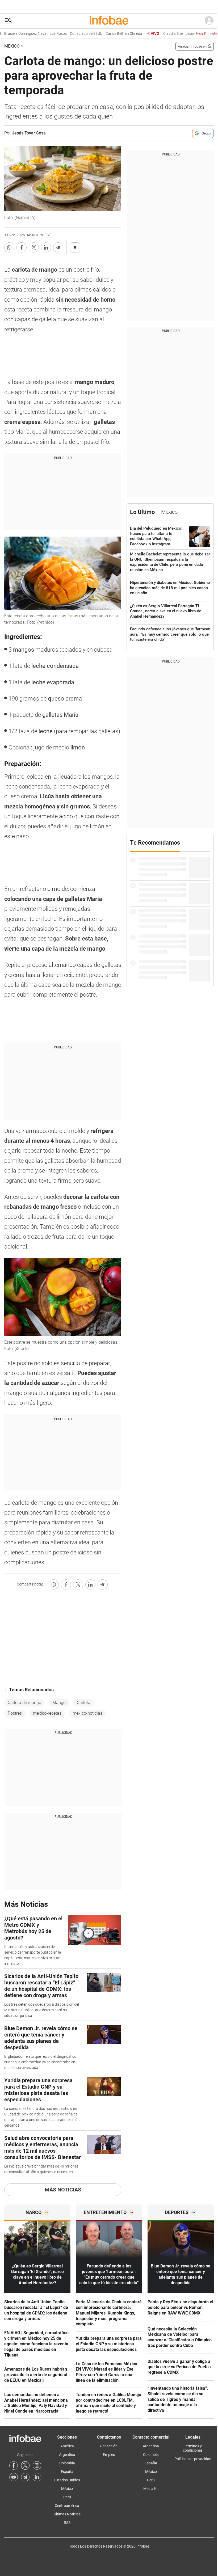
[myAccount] (209, 21)
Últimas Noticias (67, 2514)
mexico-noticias (87, 1713)
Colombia (67, 2463)
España (67, 2472)
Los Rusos (38, 34)
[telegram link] (25, 2477)
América (67, 2446)
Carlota (84, 1703)
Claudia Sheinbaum (170, 34)
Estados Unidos (67, 2480)
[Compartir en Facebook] (22, 247)
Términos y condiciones (193, 2448)
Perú (67, 2497)
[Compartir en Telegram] (58, 247)
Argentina (67, 2455)
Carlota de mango (24, 1703)
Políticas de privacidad (193, 2459)
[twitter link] (25, 2465)
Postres (15, 1713)
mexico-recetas (47, 1713)
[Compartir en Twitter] (34, 247)
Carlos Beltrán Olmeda (103, 34)
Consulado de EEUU (66, 34)
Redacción (109, 2446)
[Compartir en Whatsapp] (9, 247)
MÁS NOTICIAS (63, 2190)
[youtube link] (14, 2477)
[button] (8, 21)
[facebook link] (14, 2465)
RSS (67, 2523)
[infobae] (109, 21)
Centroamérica (67, 2506)
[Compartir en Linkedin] (46, 247)
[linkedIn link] (37, 2477)
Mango (59, 1703)
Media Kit (151, 2489)
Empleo (109, 2455)
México (12, 46)
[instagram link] (37, 2465)
